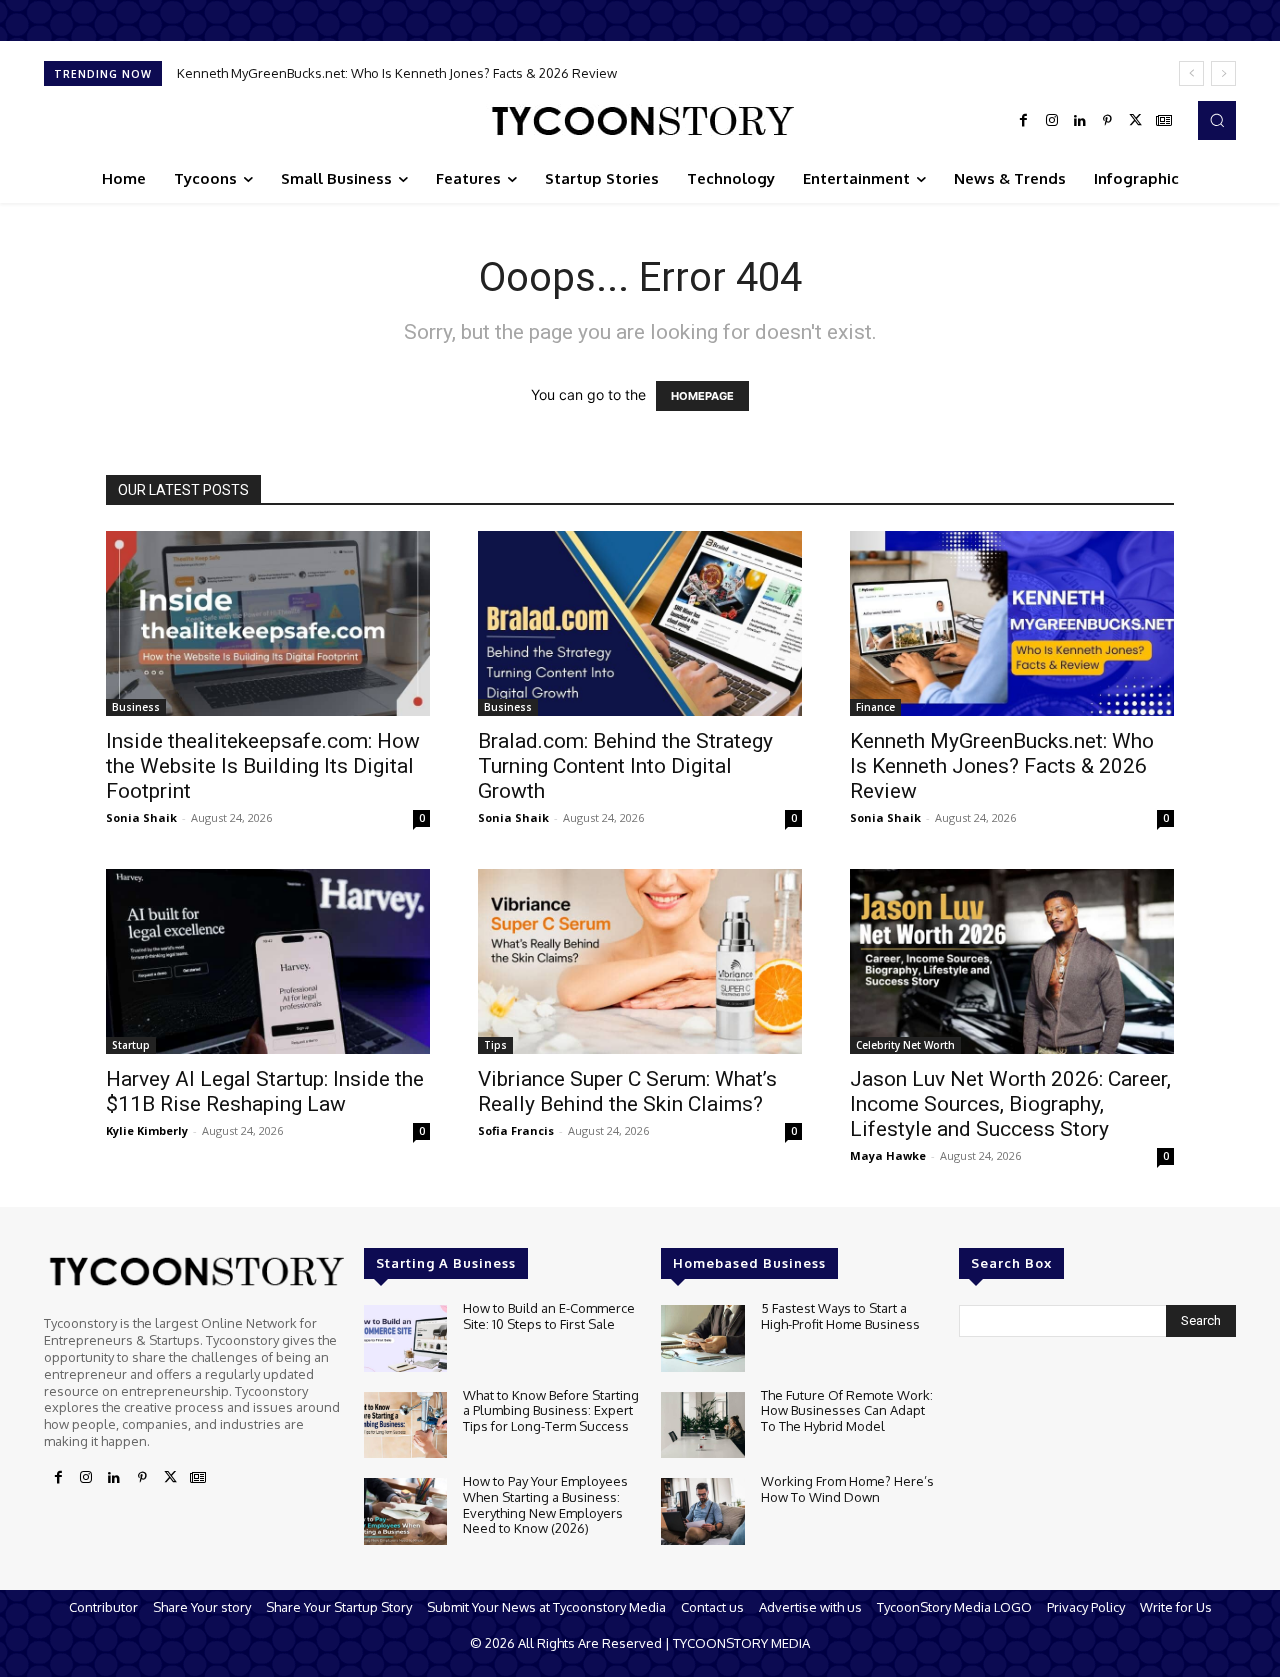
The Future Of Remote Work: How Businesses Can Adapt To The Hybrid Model (847, 1410)
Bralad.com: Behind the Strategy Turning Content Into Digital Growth (625, 766)
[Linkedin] (1080, 121)
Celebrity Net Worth (905, 1045)
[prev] (1191, 73)
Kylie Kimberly (147, 1130)
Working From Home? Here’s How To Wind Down (847, 1489)
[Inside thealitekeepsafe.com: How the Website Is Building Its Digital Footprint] (268, 623)
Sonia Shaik (141, 817)
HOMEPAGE (702, 396)
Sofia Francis (516, 1130)
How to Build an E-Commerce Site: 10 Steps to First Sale (549, 1316)
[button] (1217, 120)
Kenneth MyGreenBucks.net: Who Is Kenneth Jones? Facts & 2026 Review (397, 73)
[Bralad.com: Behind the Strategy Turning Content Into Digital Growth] (640, 623)
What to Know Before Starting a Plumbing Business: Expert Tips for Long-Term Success (551, 1410)
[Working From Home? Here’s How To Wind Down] (702, 1511)
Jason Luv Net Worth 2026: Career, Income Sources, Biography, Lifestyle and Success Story (1010, 1104)
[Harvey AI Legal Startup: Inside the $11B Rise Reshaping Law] (268, 961)
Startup (131, 1045)
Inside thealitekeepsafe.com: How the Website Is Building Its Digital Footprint (263, 766)
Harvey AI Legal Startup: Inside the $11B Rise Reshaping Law (265, 1091)
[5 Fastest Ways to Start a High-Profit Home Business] (702, 1338)
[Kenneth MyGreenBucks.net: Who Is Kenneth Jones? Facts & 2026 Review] (1012, 623)
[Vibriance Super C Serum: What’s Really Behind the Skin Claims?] (640, 961)
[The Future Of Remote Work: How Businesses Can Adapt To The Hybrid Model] (702, 1425)
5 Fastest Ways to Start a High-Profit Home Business (840, 1316)
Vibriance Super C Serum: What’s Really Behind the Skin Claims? (627, 1091)
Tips (495, 1045)
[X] (1136, 121)
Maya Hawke (888, 1155)
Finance (875, 707)
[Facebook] (1024, 121)
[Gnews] (1164, 121)
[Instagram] (1052, 121)
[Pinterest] (1108, 121)
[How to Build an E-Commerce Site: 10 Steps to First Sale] (405, 1338)
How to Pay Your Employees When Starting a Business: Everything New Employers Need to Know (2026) (545, 1504)
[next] (1223, 73)
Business (136, 707)
